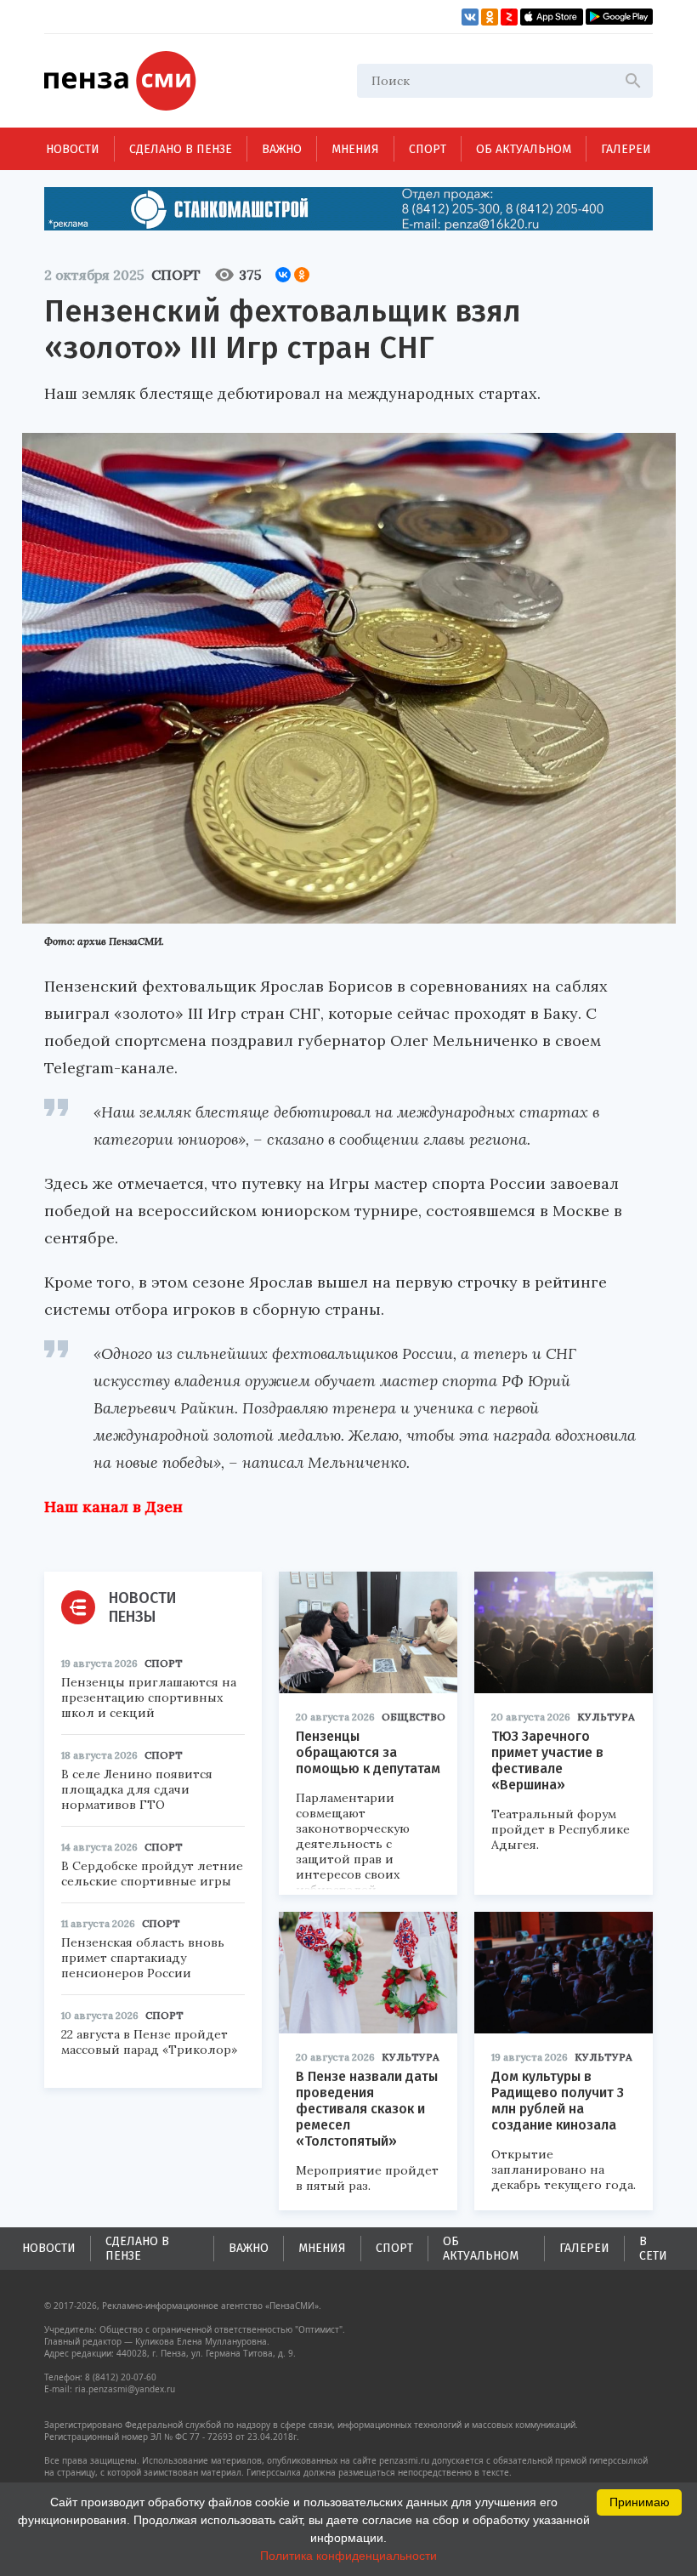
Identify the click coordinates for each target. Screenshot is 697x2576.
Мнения (355, 149)
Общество (414, 1717)
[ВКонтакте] (283, 275)
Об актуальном (524, 149)
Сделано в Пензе (181, 149)
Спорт (428, 149)
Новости (73, 149)
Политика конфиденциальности (348, 2556)
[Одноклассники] (302, 275)
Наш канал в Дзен (113, 1507)
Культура (606, 1717)
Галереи (626, 149)
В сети (653, 2249)
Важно (282, 149)
